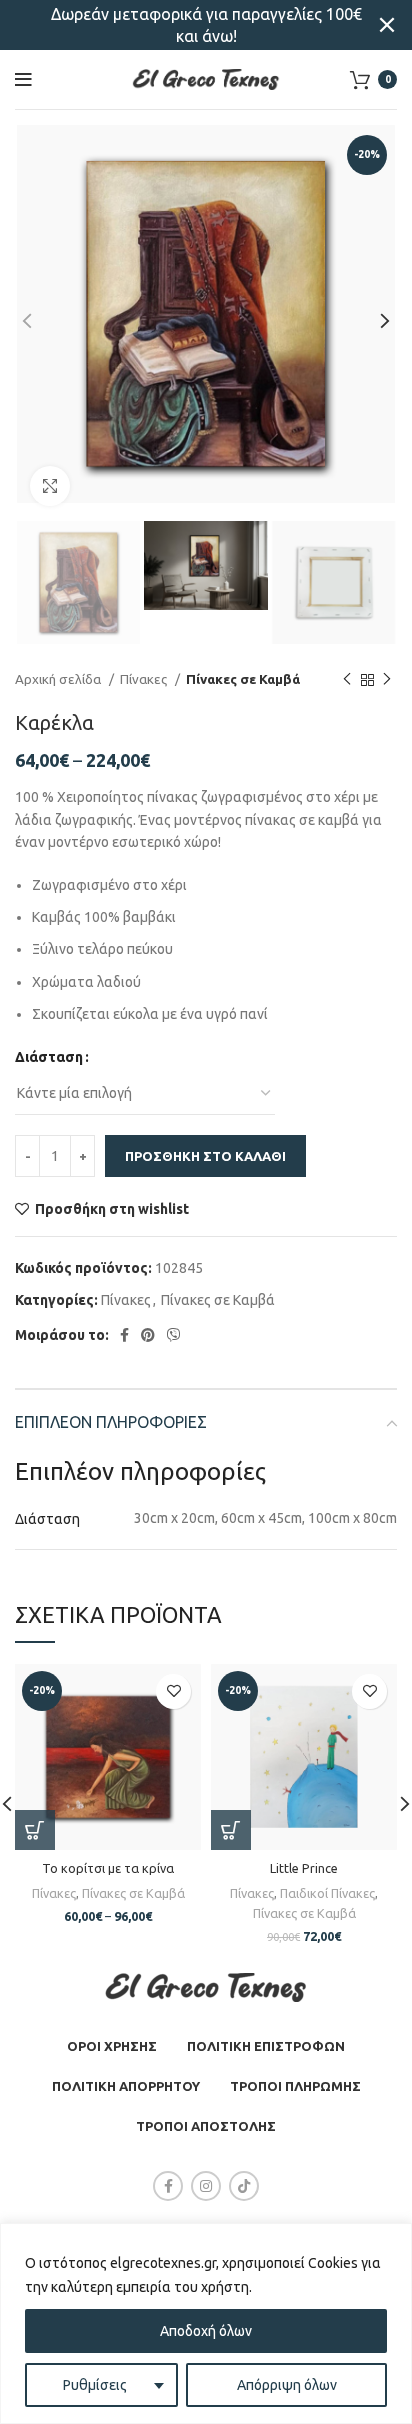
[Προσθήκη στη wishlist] (173, 1691)
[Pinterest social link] (148, 1335)
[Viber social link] (174, 1335)
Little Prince (304, 1868)
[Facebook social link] (124, 1335)
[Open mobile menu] (23, 80)
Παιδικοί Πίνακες (327, 1893)
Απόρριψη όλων (287, 2385)
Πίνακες (145, 679)
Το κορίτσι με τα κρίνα (108, 1868)
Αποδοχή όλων (206, 2331)
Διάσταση (49, 1057)
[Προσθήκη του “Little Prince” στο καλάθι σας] (231, 1830)
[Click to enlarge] (50, 486)
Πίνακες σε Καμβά (243, 679)
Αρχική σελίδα (59, 679)
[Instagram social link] (206, 2186)
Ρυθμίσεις (95, 2385)
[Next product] (387, 680)
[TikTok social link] (244, 2186)
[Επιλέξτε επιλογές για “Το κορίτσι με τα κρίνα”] (35, 1830)
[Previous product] (347, 680)
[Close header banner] (387, 25)
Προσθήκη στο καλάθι (205, 1156)
